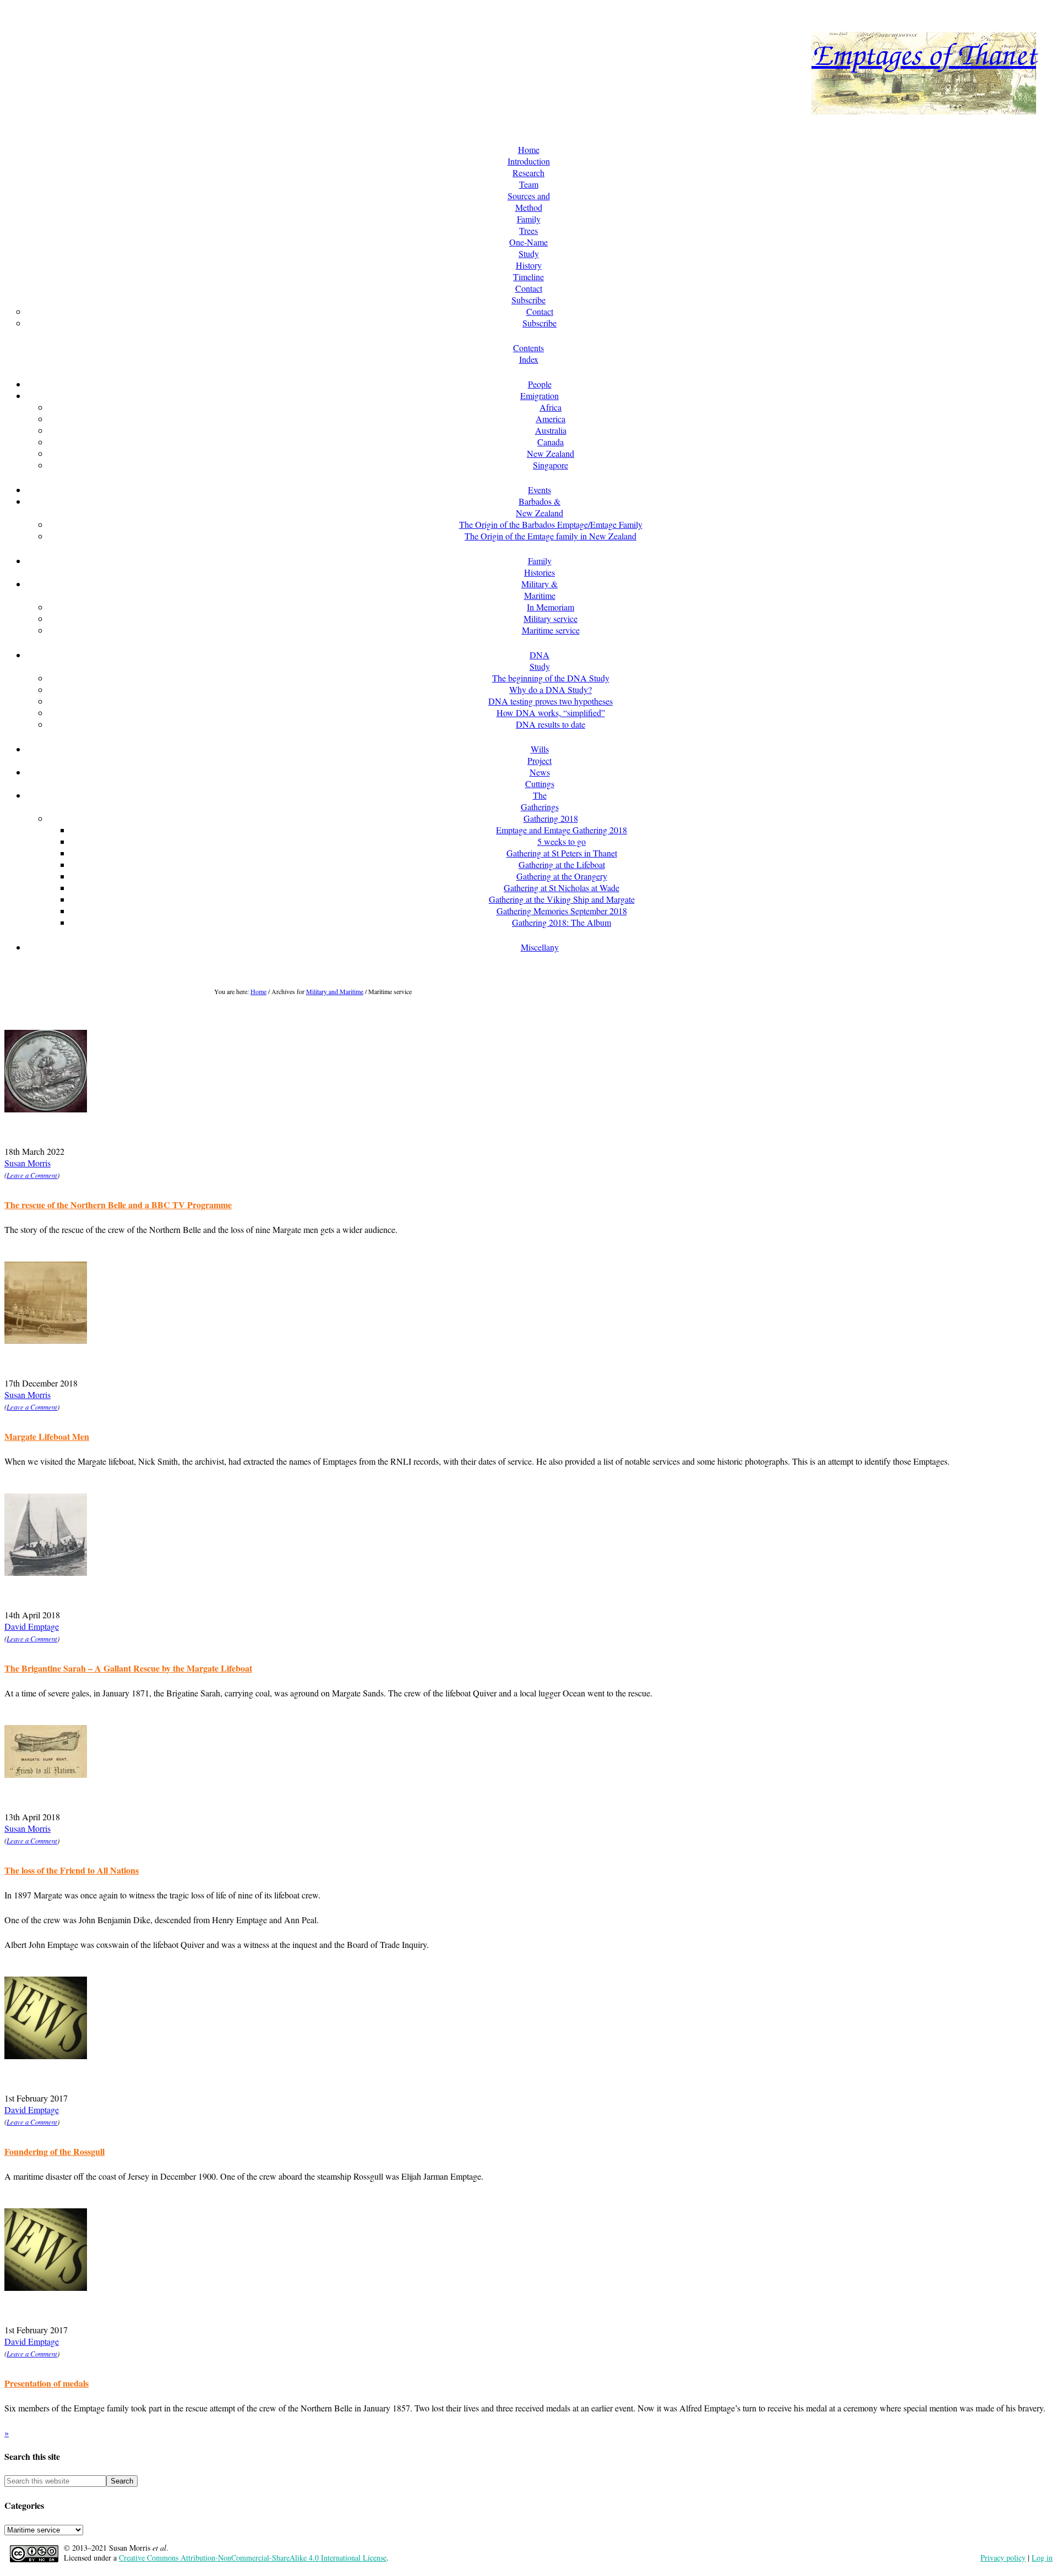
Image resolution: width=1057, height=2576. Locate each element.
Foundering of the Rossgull (55, 2151)
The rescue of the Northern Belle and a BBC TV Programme (118, 1205)
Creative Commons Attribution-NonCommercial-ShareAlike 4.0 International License (253, 2558)
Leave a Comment (32, 1175)
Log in (1042, 2558)
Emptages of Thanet (924, 53)
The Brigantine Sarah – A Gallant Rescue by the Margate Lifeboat (128, 1668)
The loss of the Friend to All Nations (72, 1870)
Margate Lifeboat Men (47, 1436)
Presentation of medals (47, 2383)
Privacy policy (1003, 2558)
